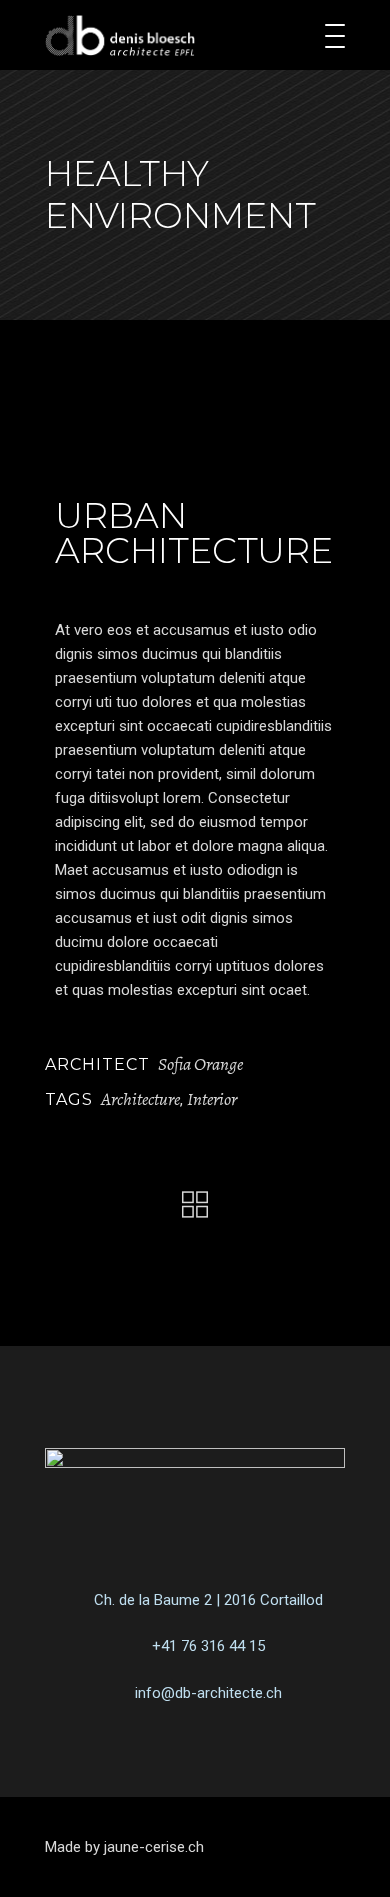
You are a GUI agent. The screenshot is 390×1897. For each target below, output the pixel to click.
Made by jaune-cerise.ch (124, 1847)
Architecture (140, 1099)
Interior (212, 1099)
